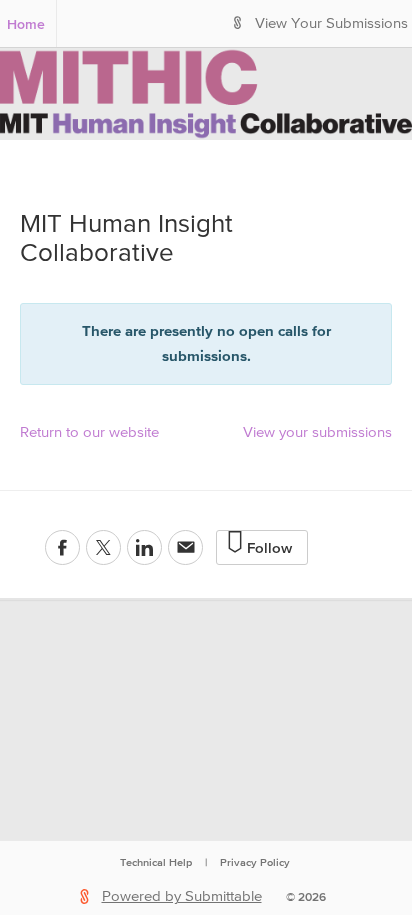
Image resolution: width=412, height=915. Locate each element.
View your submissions (317, 432)
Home (26, 24)
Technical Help (156, 862)
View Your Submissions (331, 23)
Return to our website (89, 432)
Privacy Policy (255, 862)
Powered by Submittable (182, 896)
